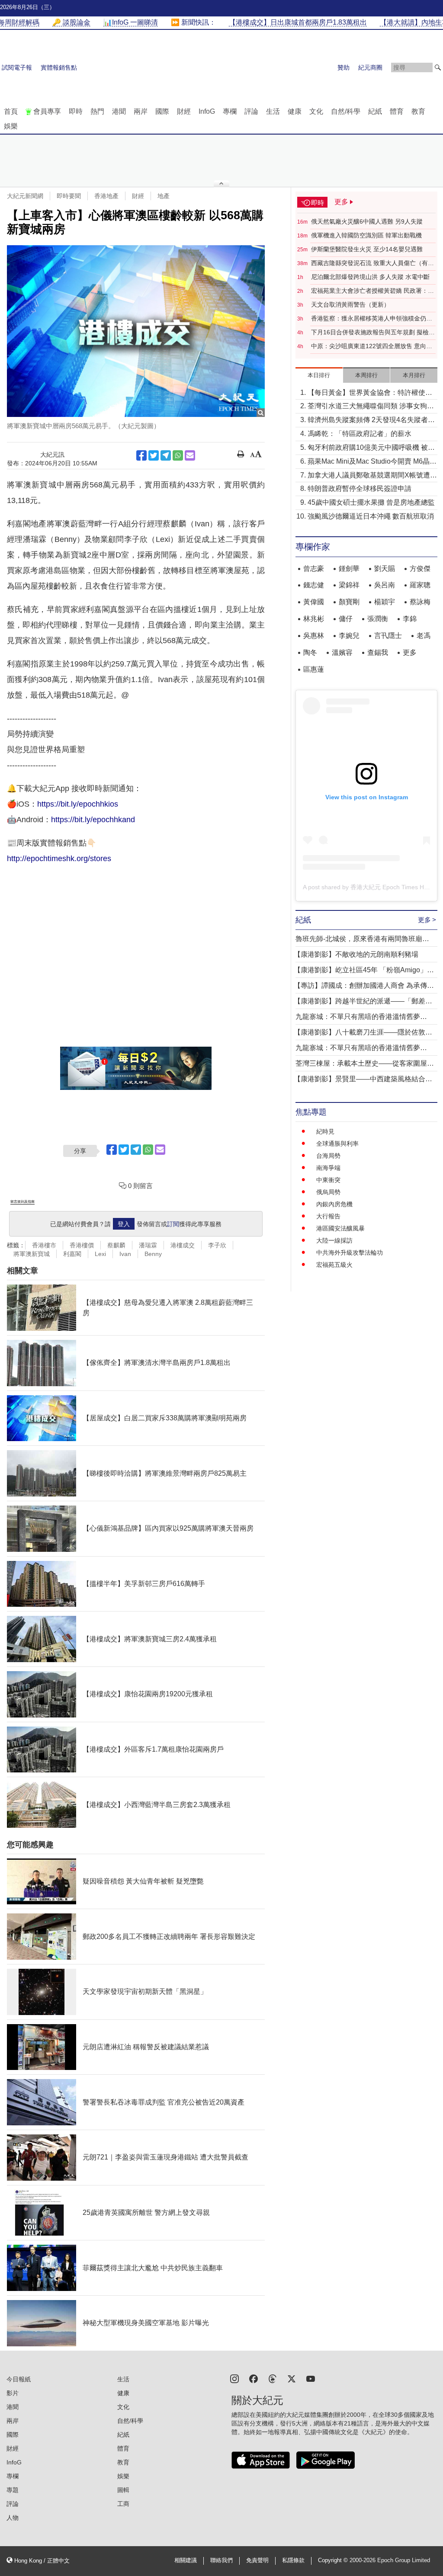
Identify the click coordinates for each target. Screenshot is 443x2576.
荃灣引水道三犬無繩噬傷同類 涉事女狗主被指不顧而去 (371, 407)
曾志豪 (314, 569)
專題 (13, 2490)
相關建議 (186, 2560)
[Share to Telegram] (166, 455)
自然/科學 (346, 111)
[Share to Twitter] (154, 455)
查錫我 (378, 652)
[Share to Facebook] (141, 455)
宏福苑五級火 (334, 1265)
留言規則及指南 (22, 1202)
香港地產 (106, 196)
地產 (164, 196)
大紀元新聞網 (25, 196)
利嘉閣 (72, 1254)
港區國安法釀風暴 (340, 1228)
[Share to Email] (190, 455)
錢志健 (314, 585)
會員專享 (47, 111)
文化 (316, 111)
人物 (13, 2518)
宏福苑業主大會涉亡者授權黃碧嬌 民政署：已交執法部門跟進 (372, 291)
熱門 (97, 111)
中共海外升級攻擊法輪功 (350, 1253)
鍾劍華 (349, 569)
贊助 (343, 67)
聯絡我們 (221, 2560)
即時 (76, 111)
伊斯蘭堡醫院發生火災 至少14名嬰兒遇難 (367, 249)
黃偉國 (314, 602)
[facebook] (254, 2378)
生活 (273, 111)
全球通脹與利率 (337, 1144)
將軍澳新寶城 (32, 1254)
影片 (13, 2393)
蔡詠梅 (420, 602)
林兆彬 (314, 619)
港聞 (119, 111)
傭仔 (346, 619)
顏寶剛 (349, 602)
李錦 (410, 619)
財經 (184, 111)
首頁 (11, 111)
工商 (123, 2504)
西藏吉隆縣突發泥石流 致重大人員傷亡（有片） (369, 263)
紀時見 (325, 1131)
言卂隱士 (388, 636)
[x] (292, 2378)
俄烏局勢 (328, 1192)
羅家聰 (420, 585)
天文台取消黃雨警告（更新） (350, 304)
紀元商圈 (370, 67)
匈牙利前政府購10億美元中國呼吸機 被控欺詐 (371, 448)
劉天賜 (385, 569)
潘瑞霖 (148, 1245)
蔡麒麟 (116, 1245)
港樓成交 (183, 1245)
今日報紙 (19, 2379)
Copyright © (334, 2560)
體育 (397, 111)
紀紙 (375, 111)
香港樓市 (44, 1245)
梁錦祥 (349, 585)
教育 (418, 111)
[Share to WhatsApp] (178, 455)
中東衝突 (328, 1180)
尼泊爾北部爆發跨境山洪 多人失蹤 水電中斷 (370, 277)
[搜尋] (438, 67)
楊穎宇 (385, 602)
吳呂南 (385, 585)
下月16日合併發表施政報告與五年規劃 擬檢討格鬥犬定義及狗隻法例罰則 (373, 333)
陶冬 (310, 652)
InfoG (207, 111)
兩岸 (141, 111)
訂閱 (173, 1224)
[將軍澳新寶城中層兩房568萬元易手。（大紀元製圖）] (136, 331)
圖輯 (123, 2490)
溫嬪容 (342, 652)
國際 (162, 111)
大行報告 (328, 1216)
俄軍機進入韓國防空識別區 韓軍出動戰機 (366, 235)
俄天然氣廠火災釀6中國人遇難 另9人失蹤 (367, 221)
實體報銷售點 (59, 67)
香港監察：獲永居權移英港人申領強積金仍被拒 (372, 319)
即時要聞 (69, 196)
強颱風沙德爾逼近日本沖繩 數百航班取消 (371, 516)
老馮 (424, 636)
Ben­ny (153, 1254)
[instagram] (234, 2378)
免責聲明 (257, 2560)
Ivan (125, 1254)
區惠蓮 (314, 669)
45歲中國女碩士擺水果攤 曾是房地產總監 (371, 502)
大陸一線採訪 (334, 1240)
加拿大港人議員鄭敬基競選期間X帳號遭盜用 (372, 476)
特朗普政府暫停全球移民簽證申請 (360, 489)
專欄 (230, 111)
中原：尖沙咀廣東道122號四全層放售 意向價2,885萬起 (372, 346)
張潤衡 (378, 619)
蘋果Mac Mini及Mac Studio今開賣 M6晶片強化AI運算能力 (372, 462)
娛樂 (11, 126)
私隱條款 (293, 2560)
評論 (251, 111)
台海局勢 (328, 1156)
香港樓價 (82, 1245)
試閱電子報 (17, 67)
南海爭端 (328, 1168)
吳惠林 (314, 636)
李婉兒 (349, 636)
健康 (295, 111)
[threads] (273, 2378)
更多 (410, 652)
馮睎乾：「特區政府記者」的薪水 (360, 434)
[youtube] (311, 2378)
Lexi (100, 1254)
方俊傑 (420, 569)
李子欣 (217, 1245)
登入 (124, 1224)
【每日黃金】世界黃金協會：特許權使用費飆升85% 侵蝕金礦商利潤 (370, 393)
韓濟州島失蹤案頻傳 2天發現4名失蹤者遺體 (371, 421)
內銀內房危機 (334, 1204)
